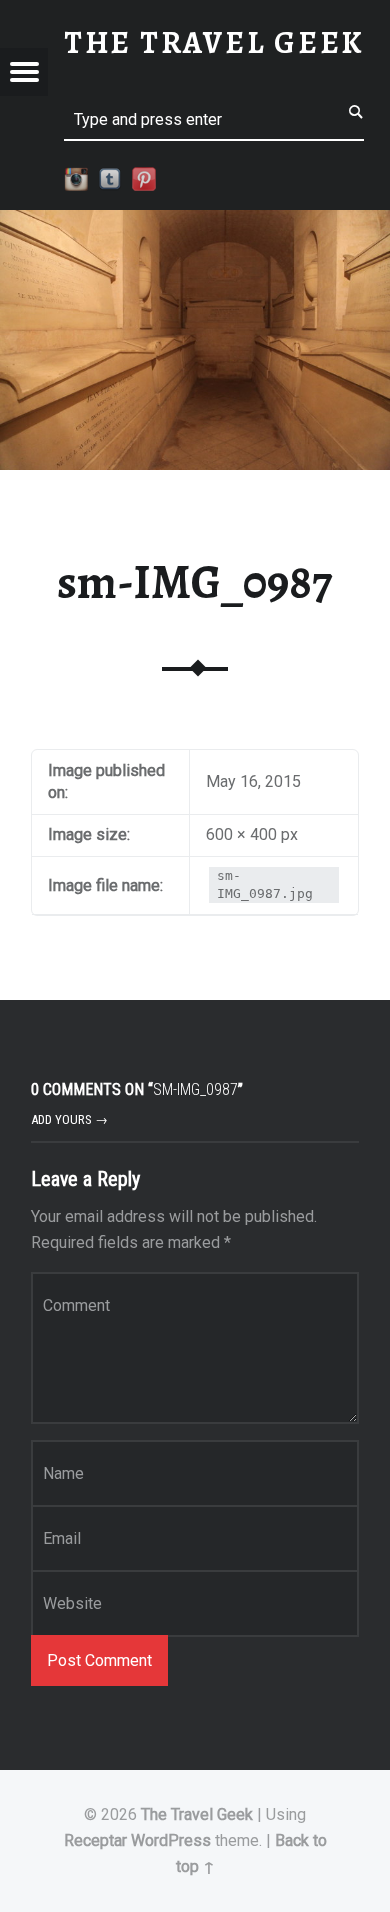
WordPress (171, 1840)
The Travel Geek (197, 1814)
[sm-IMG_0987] (195, 222)
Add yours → (69, 1119)
